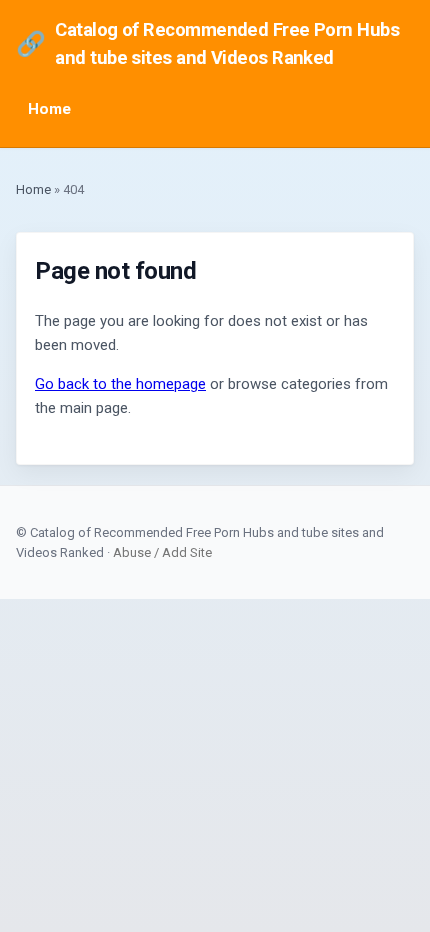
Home (49, 109)
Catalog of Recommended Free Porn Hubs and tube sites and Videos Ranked (207, 43)
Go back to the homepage (120, 384)
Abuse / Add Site (162, 552)
